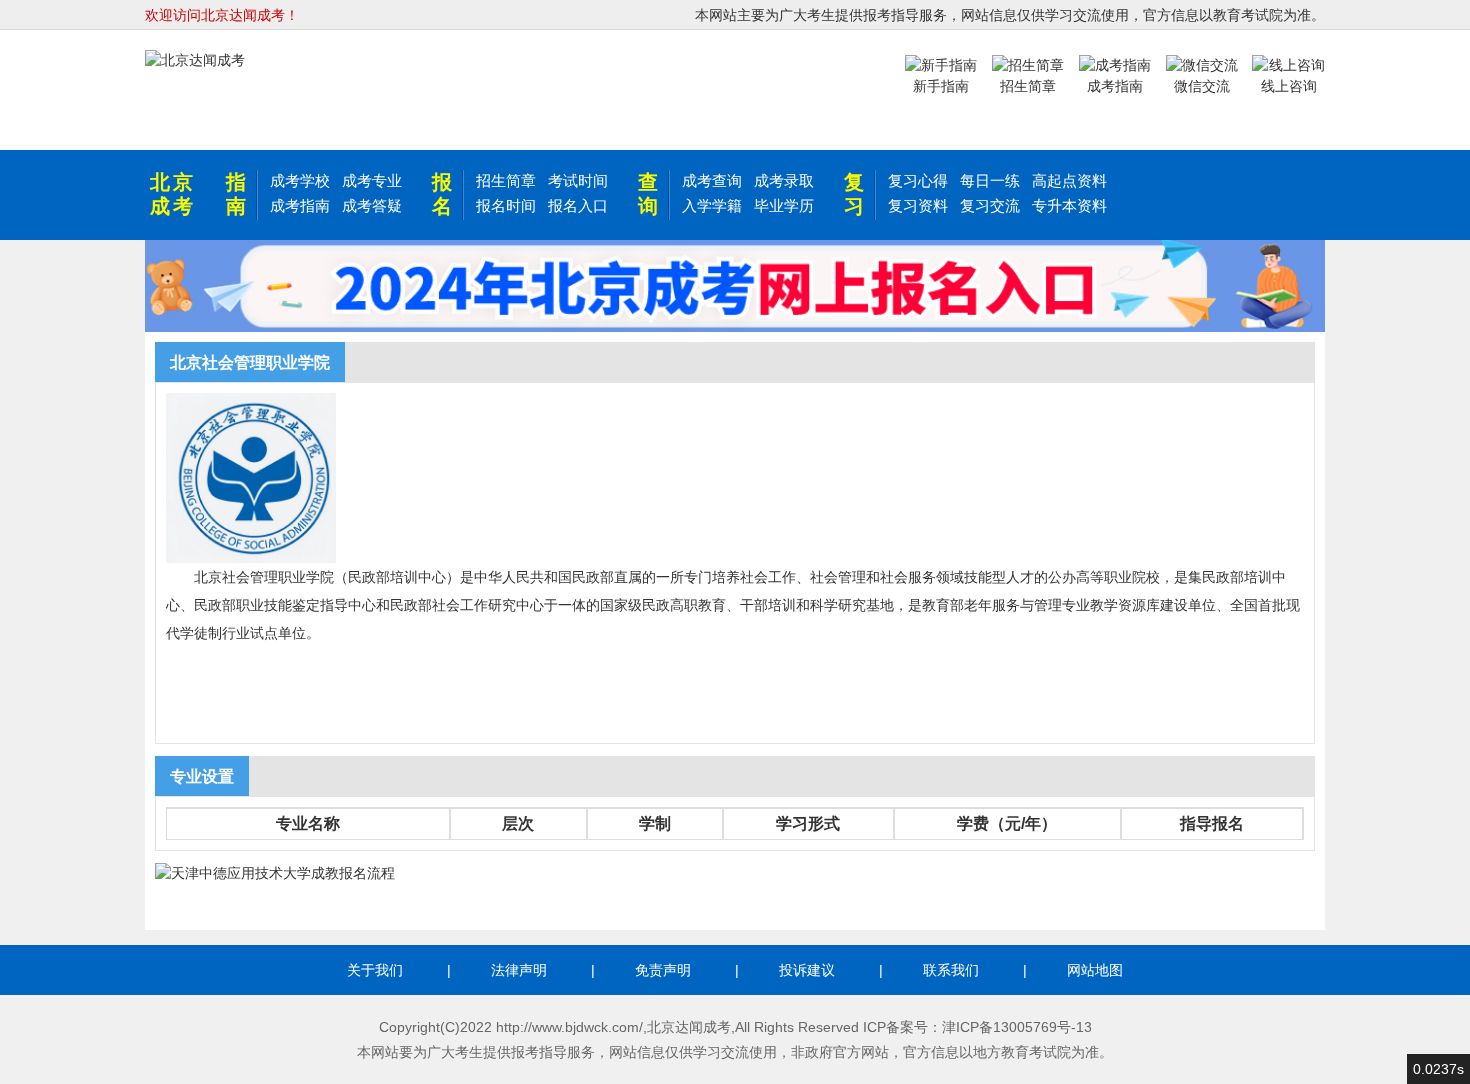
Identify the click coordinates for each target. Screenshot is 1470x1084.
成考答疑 (372, 205)
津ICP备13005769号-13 (1017, 1027)
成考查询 (712, 180)
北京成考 (173, 194)
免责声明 (663, 970)
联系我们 (951, 970)
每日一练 (990, 180)
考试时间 (578, 180)
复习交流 (990, 205)
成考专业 (372, 180)
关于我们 (375, 970)
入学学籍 (712, 205)
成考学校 (300, 180)
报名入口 (578, 205)
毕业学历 (784, 205)
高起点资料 (1069, 180)
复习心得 (918, 180)
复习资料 (918, 205)
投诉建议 (807, 970)
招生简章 (506, 180)
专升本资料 (1069, 205)
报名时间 (506, 205)
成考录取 (784, 180)
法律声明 (519, 970)
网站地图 (1095, 970)
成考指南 (300, 205)
